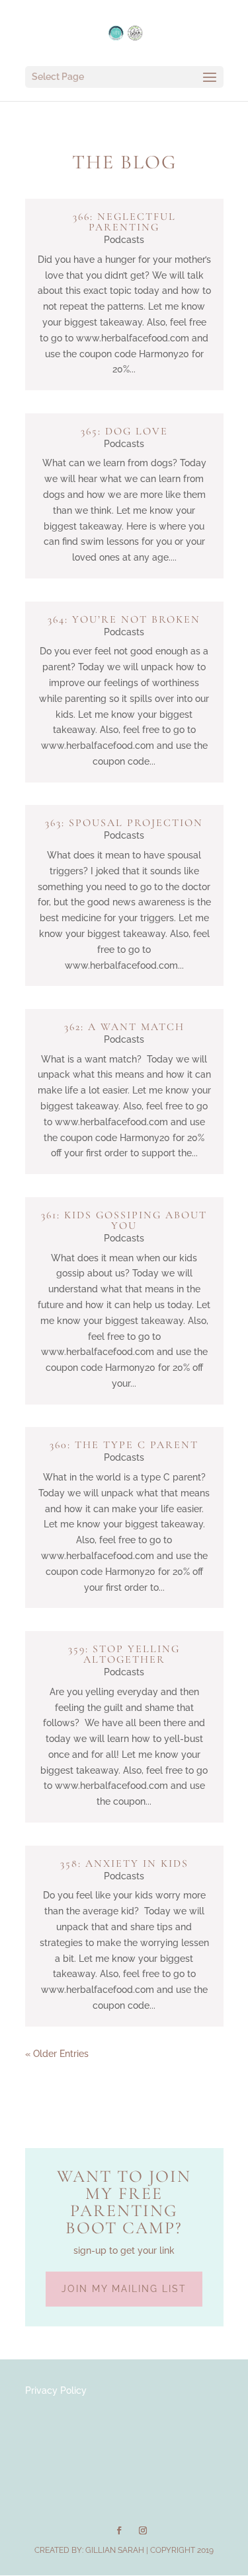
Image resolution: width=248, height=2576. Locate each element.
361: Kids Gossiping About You (124, 1220)
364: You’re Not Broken (124, 619)
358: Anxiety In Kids (124, 1863)
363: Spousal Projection (124, 823)
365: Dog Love (124, 431)
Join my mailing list (124, 2289)
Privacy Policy (56, 2390)
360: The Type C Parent (124, 1445)
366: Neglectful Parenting (124, 222)
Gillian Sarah (115, 2550)
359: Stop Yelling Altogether (124, 1654)
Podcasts (124, 240)
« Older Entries (57, 2054)
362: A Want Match (124, 1027)
